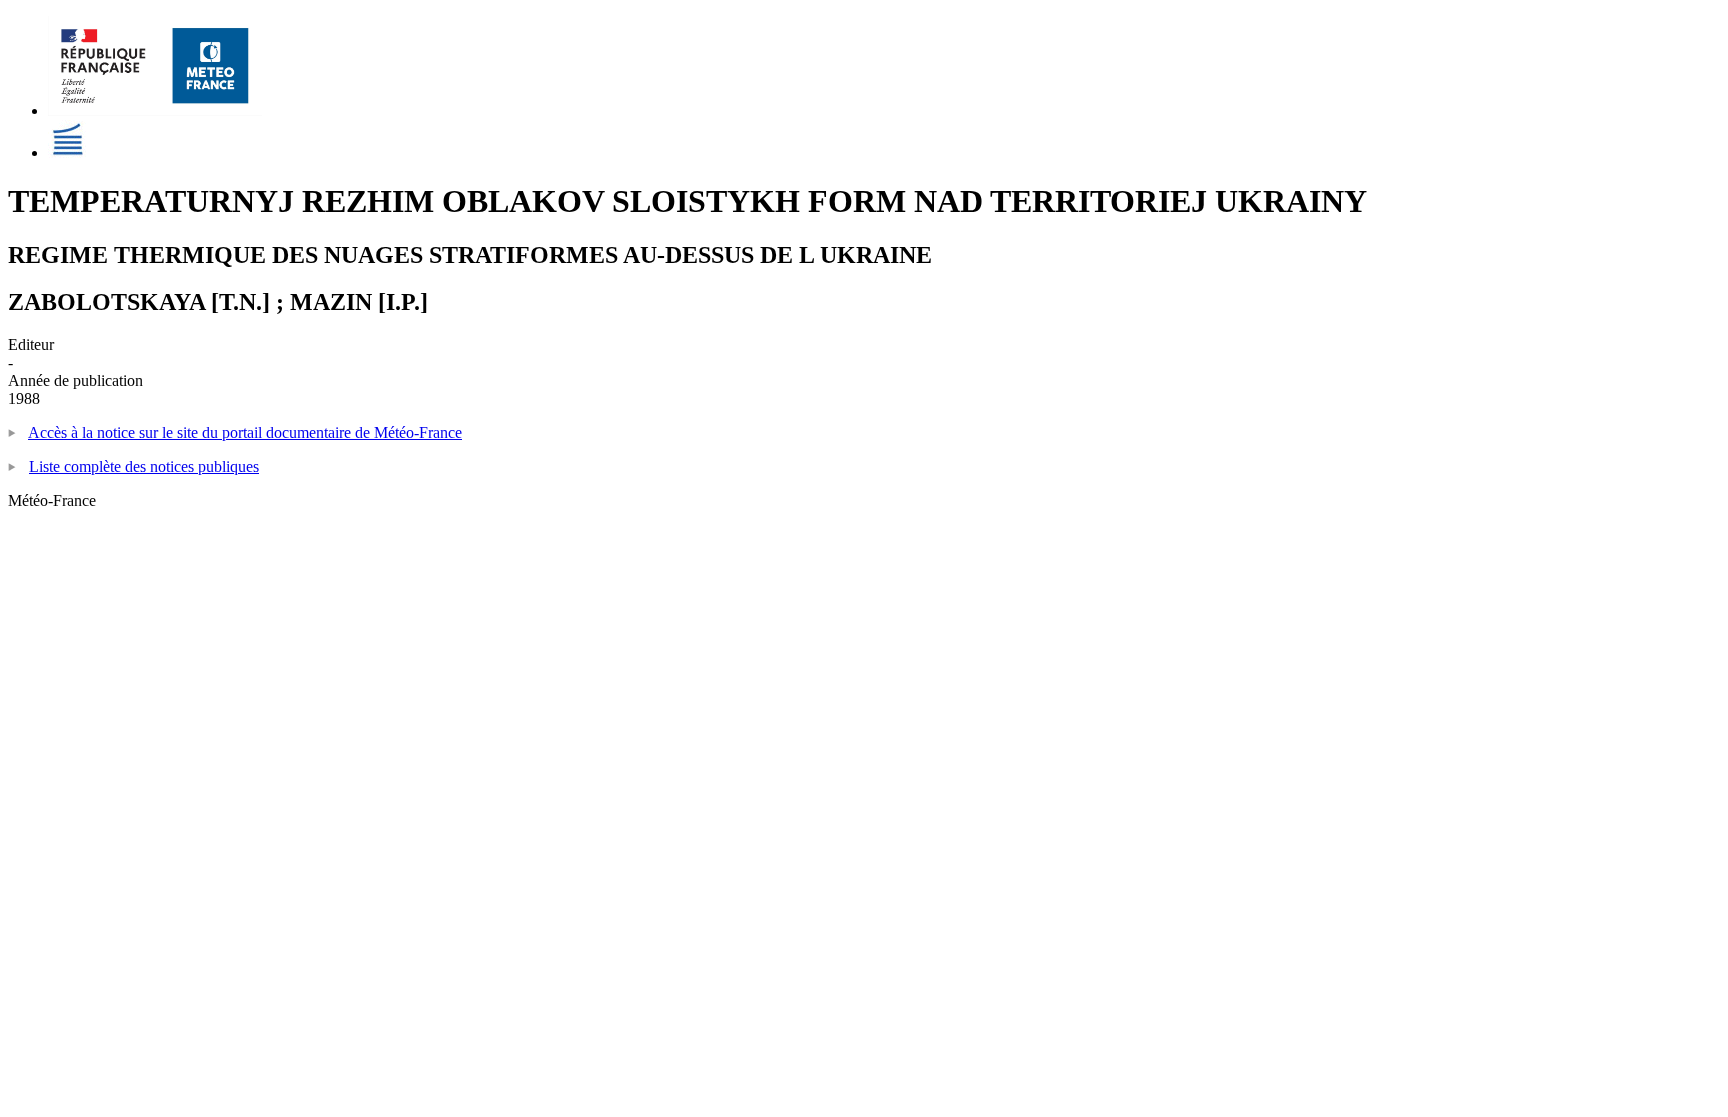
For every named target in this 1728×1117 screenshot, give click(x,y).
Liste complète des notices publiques (144, 466)
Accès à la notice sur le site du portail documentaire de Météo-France (245, 432)
